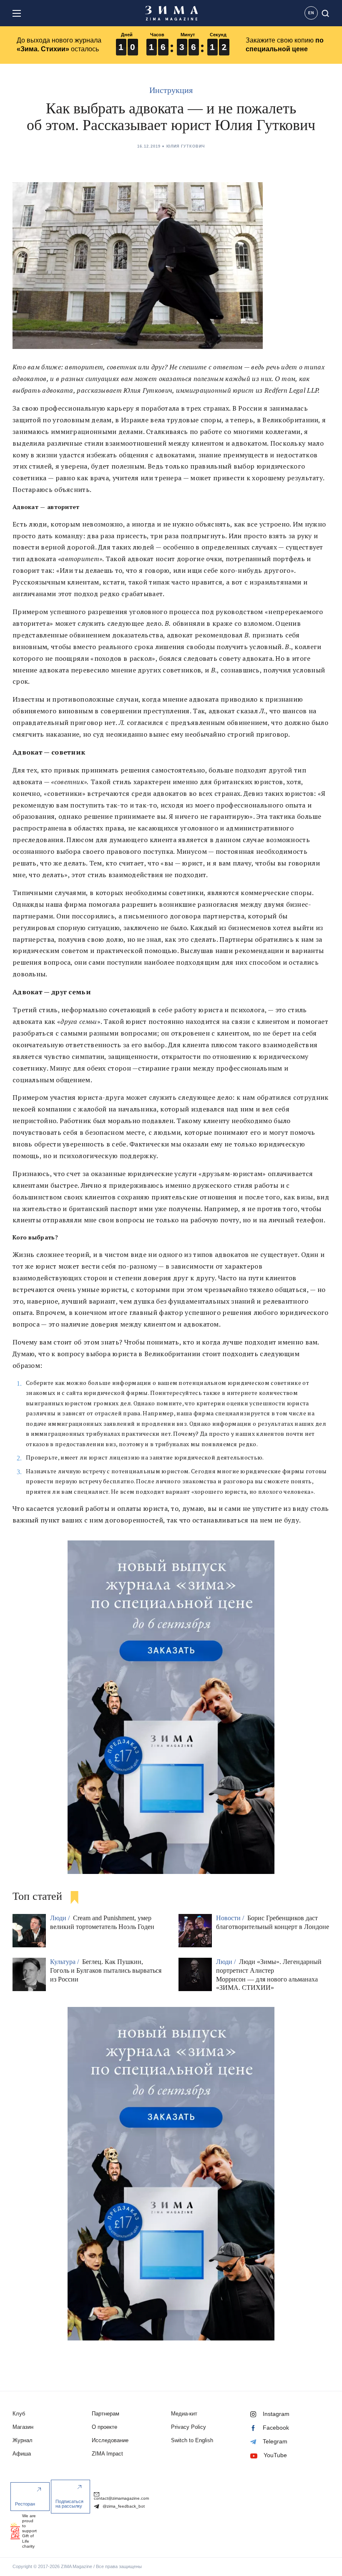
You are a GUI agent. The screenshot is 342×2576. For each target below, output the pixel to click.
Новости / (231, 1918)
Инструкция (171, 90)
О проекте (104, 2427)
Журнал (23, 2440)
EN (311, 13)
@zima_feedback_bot (123, 2506)
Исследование (110, 2440)
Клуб (19, 2414)
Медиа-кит (184, 2414)
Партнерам (106, 2414)
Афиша (22, 2454)
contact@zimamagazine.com (121, 2498)
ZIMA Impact (107, 2454)
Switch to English (192, 2440)
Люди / (61, 1918)
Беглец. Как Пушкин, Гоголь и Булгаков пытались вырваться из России (106, 1970)
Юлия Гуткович (186, 146)
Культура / (65, 1962)
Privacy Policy (189, 2427)
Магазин (23, 2427)
